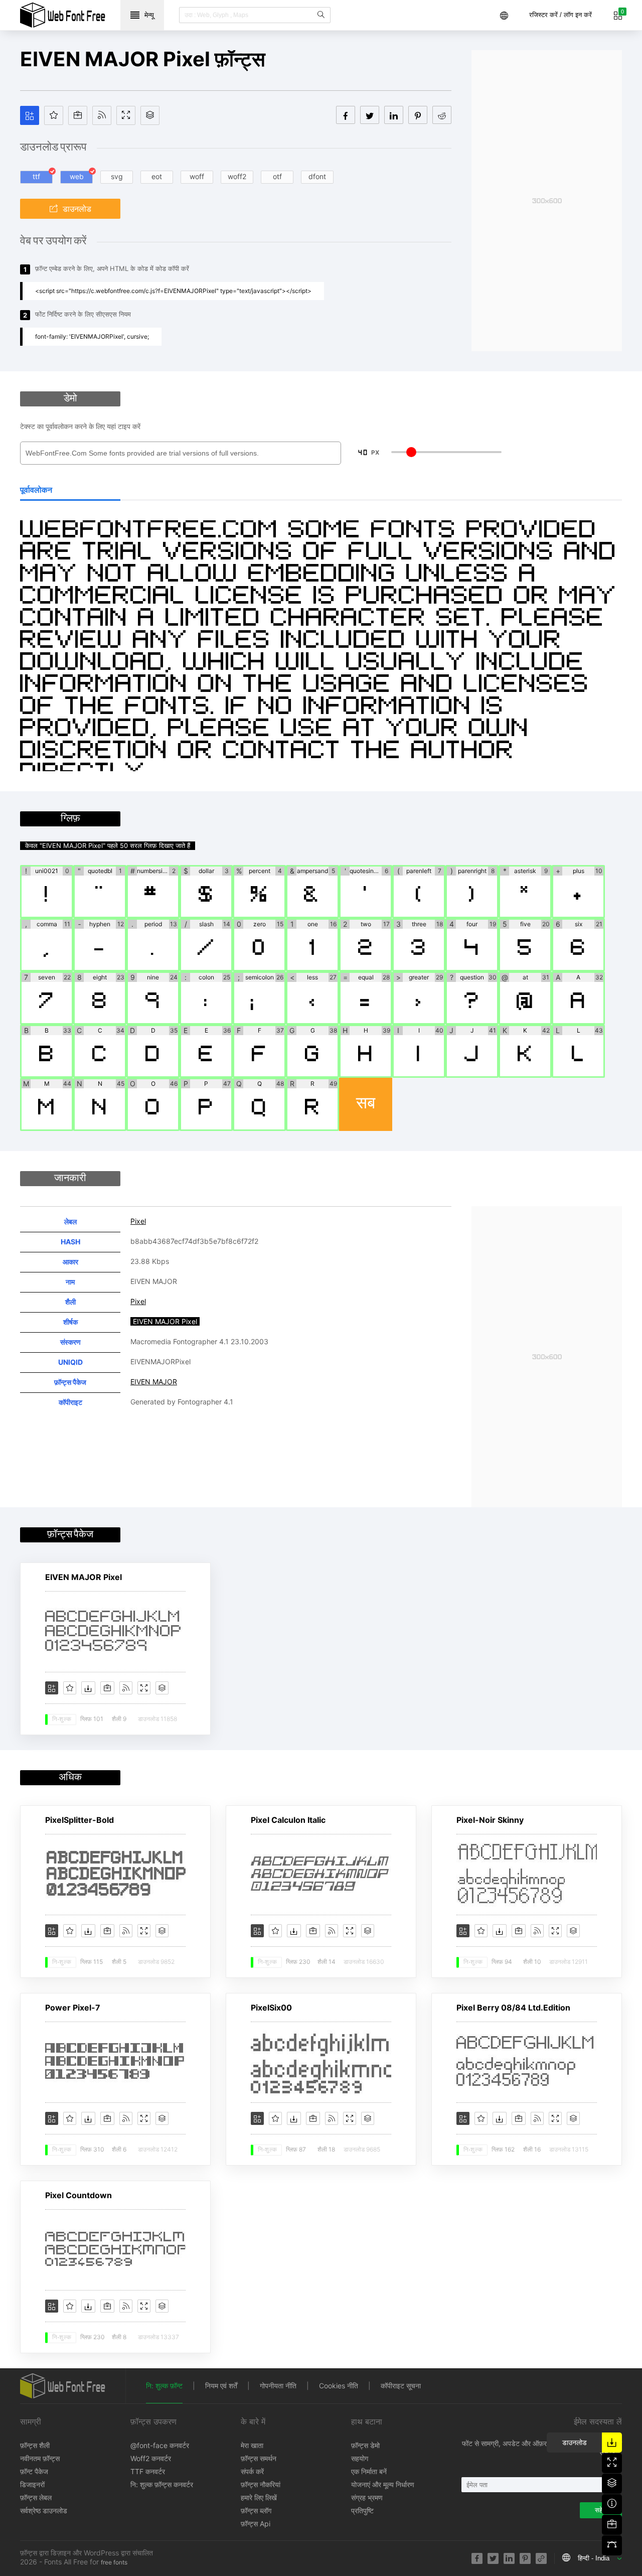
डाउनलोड (77, 209)
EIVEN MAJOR (154, 1382)
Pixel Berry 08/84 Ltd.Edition (513, 2008)
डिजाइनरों (32, 2484)
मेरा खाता (252, 2445)
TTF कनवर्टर (148, 2471)
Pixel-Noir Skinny (490, 1820)
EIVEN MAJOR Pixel (84, 1577)
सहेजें (601, 2510)
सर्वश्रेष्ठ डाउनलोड (44, 2511)
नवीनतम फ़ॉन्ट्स (40, 2458)
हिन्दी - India (594, 2558)
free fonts (114, 2562)
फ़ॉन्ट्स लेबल (36, 2497)
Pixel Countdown (78, 2195)
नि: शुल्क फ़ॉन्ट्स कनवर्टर (162, 2484)
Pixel (138, 1221)
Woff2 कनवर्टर (151, 2458)
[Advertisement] (547, 201)
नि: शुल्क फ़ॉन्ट (164, 2386)
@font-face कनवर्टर (160, 2445)
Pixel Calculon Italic (288, 1820)
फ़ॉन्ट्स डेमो (365, 2445)
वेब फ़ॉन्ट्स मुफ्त (63, 15)
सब (366, 1104)
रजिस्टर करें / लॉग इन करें (560, 15)
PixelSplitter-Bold (79, 1820)
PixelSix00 (271, 2008)
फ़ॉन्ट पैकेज (34, 2471)
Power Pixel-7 (73, 2008)
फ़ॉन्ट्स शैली (35, 2445)
